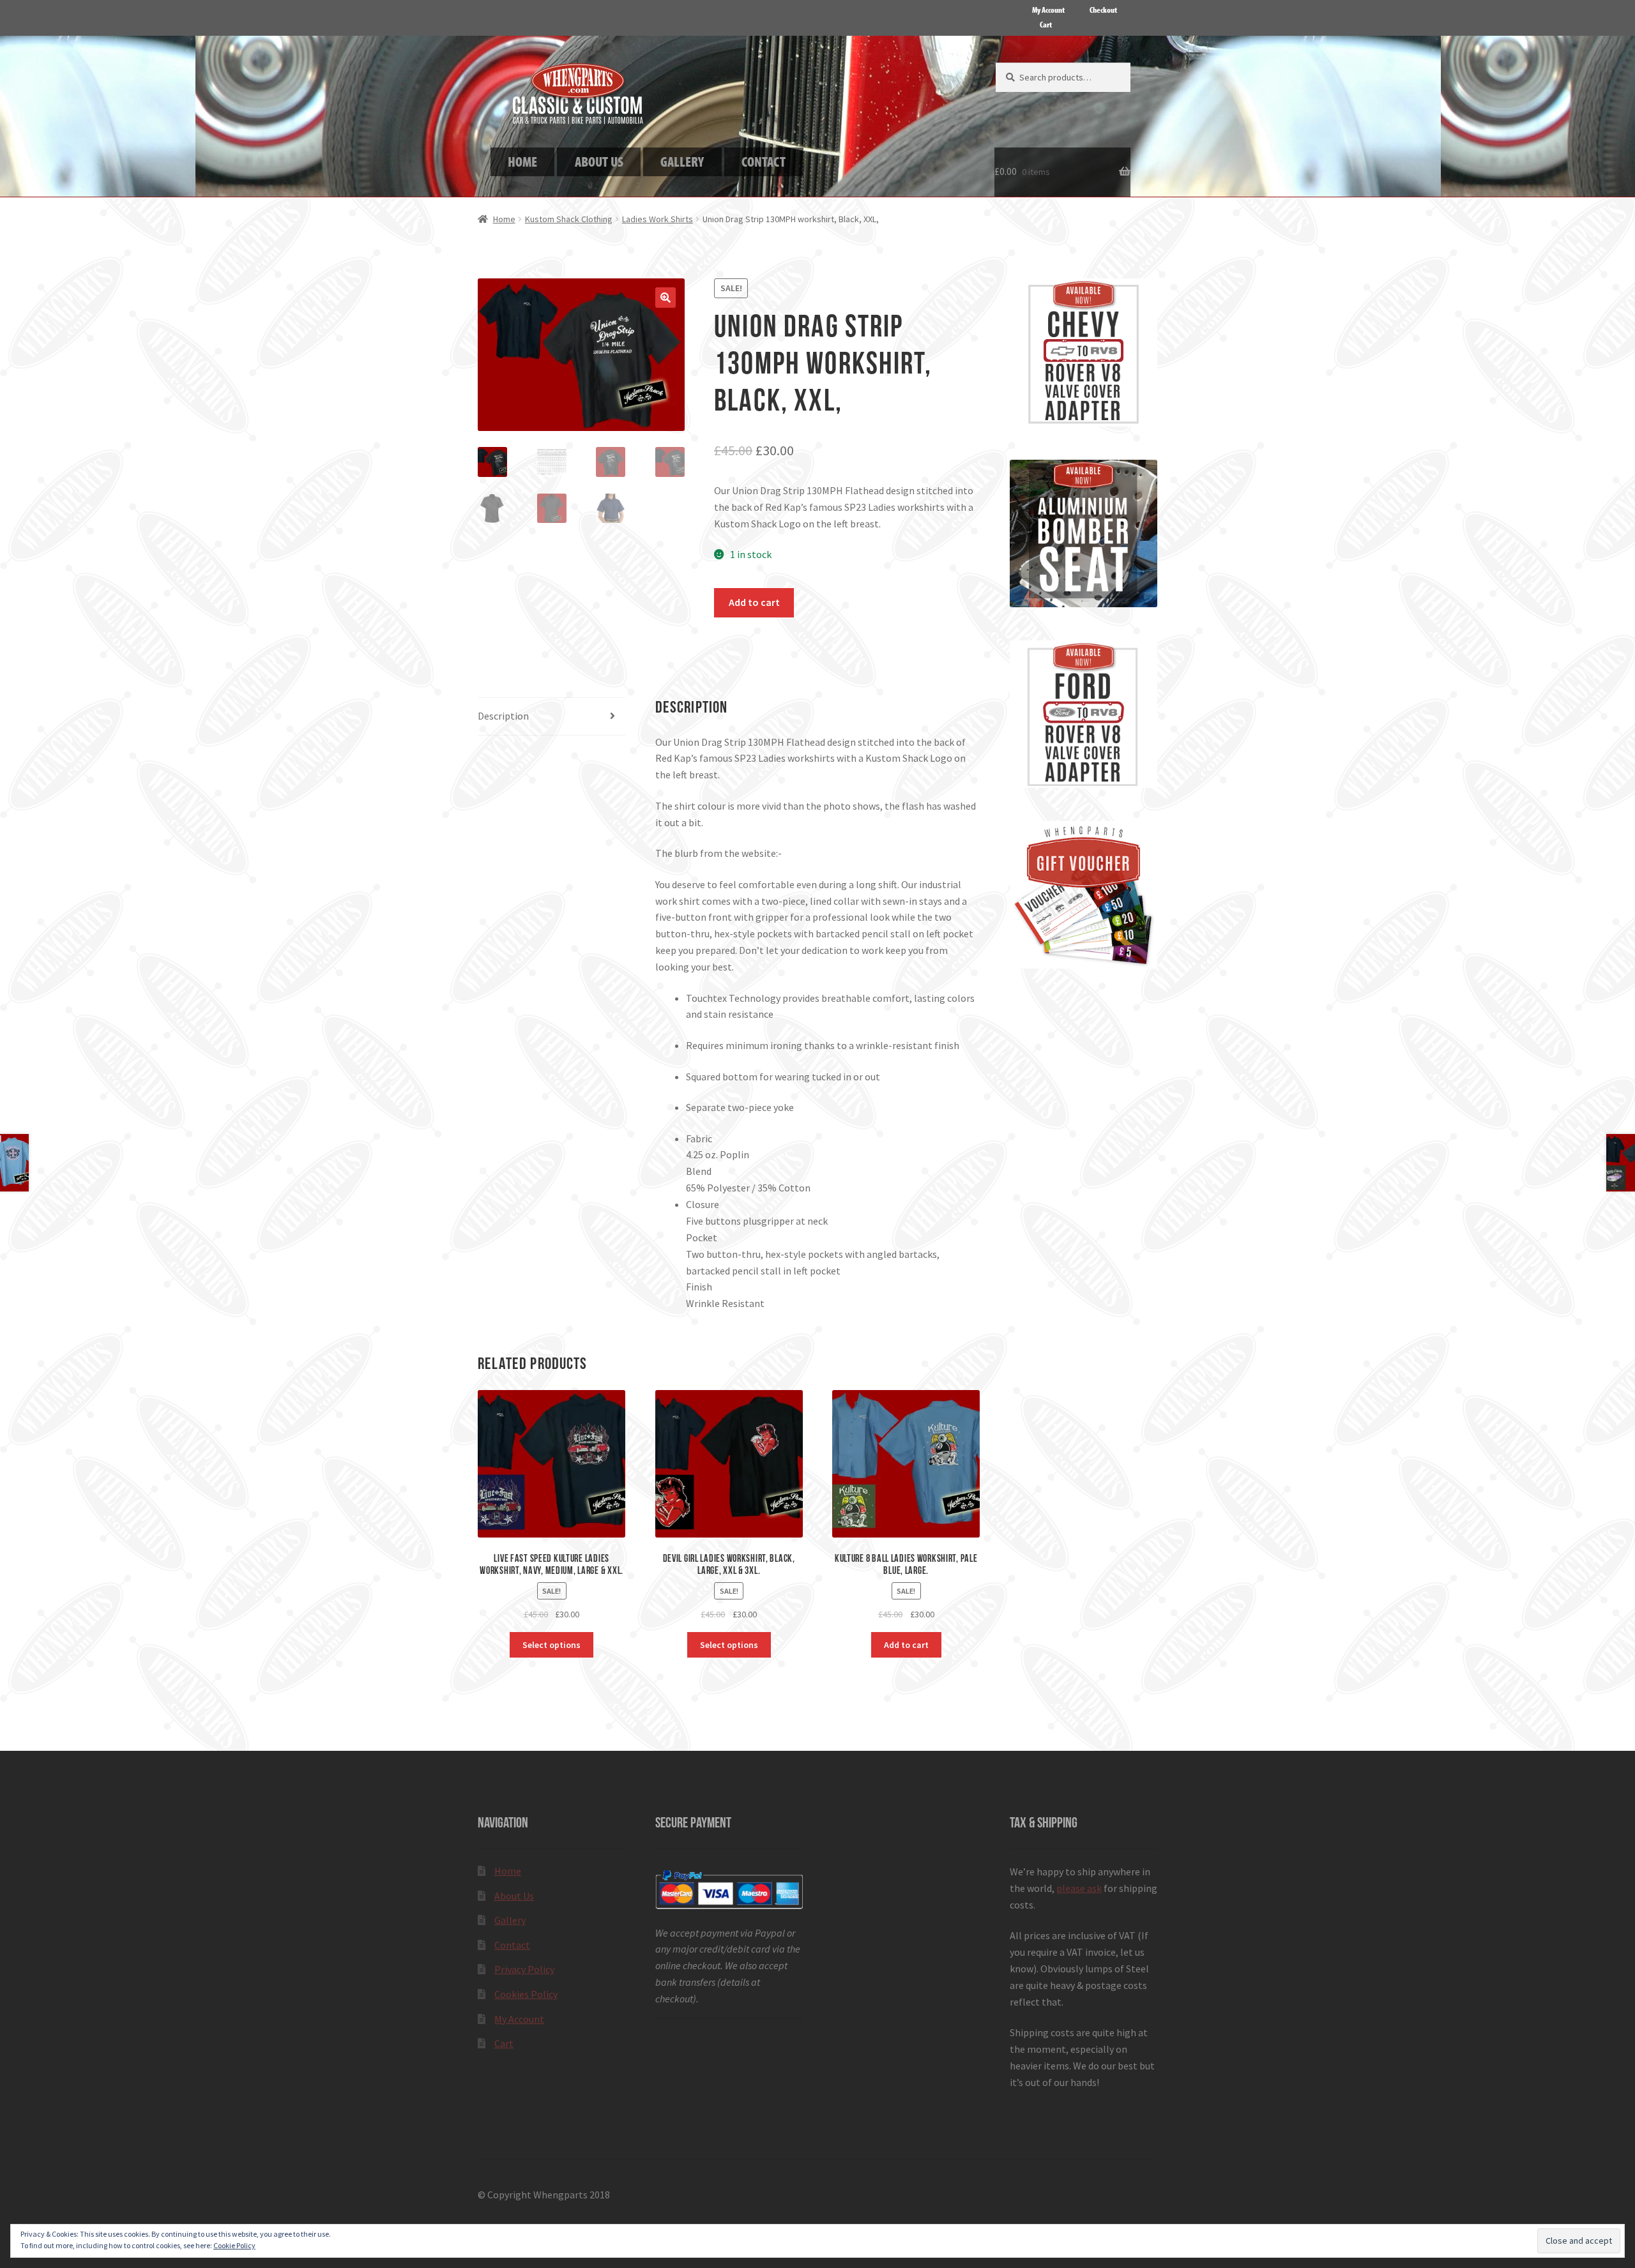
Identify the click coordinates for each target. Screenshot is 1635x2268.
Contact (512, 1945)
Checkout (1103, 10)
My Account (1048, 10)
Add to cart (754, 602)
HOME (522, 161)
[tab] (551, 717)
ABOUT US (599, 161)
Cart (1046, 24)
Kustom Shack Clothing (569, 219)
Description (503, 716)
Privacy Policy (524, 1969)
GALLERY (682, 161)
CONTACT (764, 161)
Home (504, 219)
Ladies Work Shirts (658, 219)
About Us (514, 1896)
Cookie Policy (234, 2245)
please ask (1079, 1888)
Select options (551, 1645)
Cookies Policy (526, 1994)
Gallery (510, 1920)
